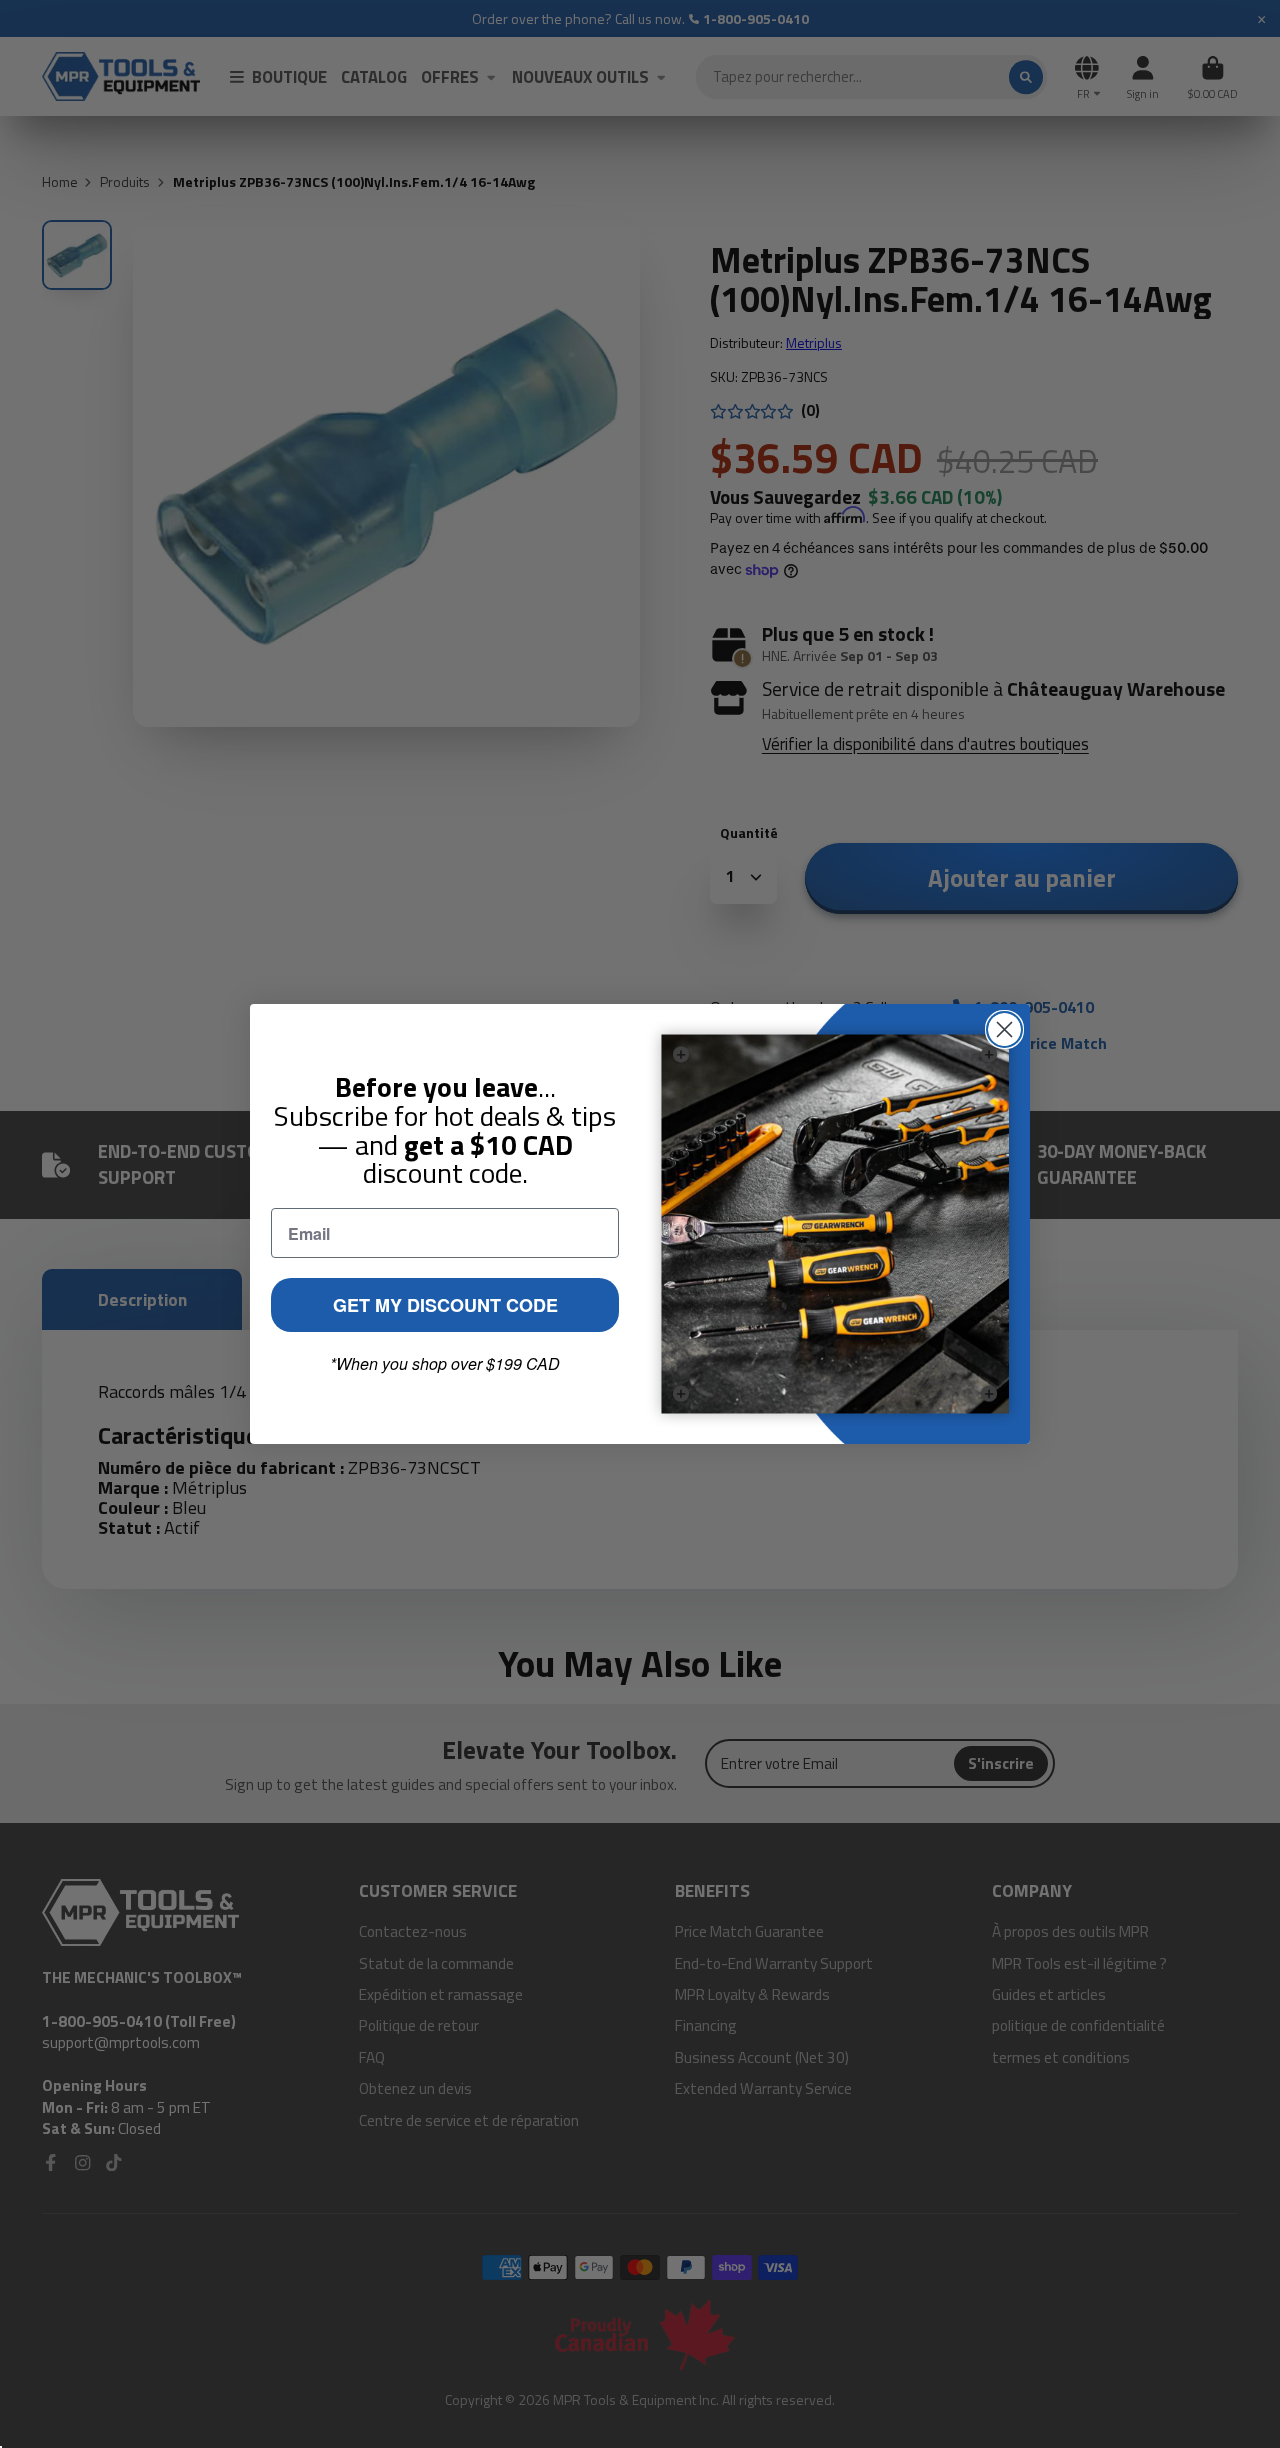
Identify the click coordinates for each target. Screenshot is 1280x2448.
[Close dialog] (1004, 1029)
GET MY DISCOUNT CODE (445, 1305)
